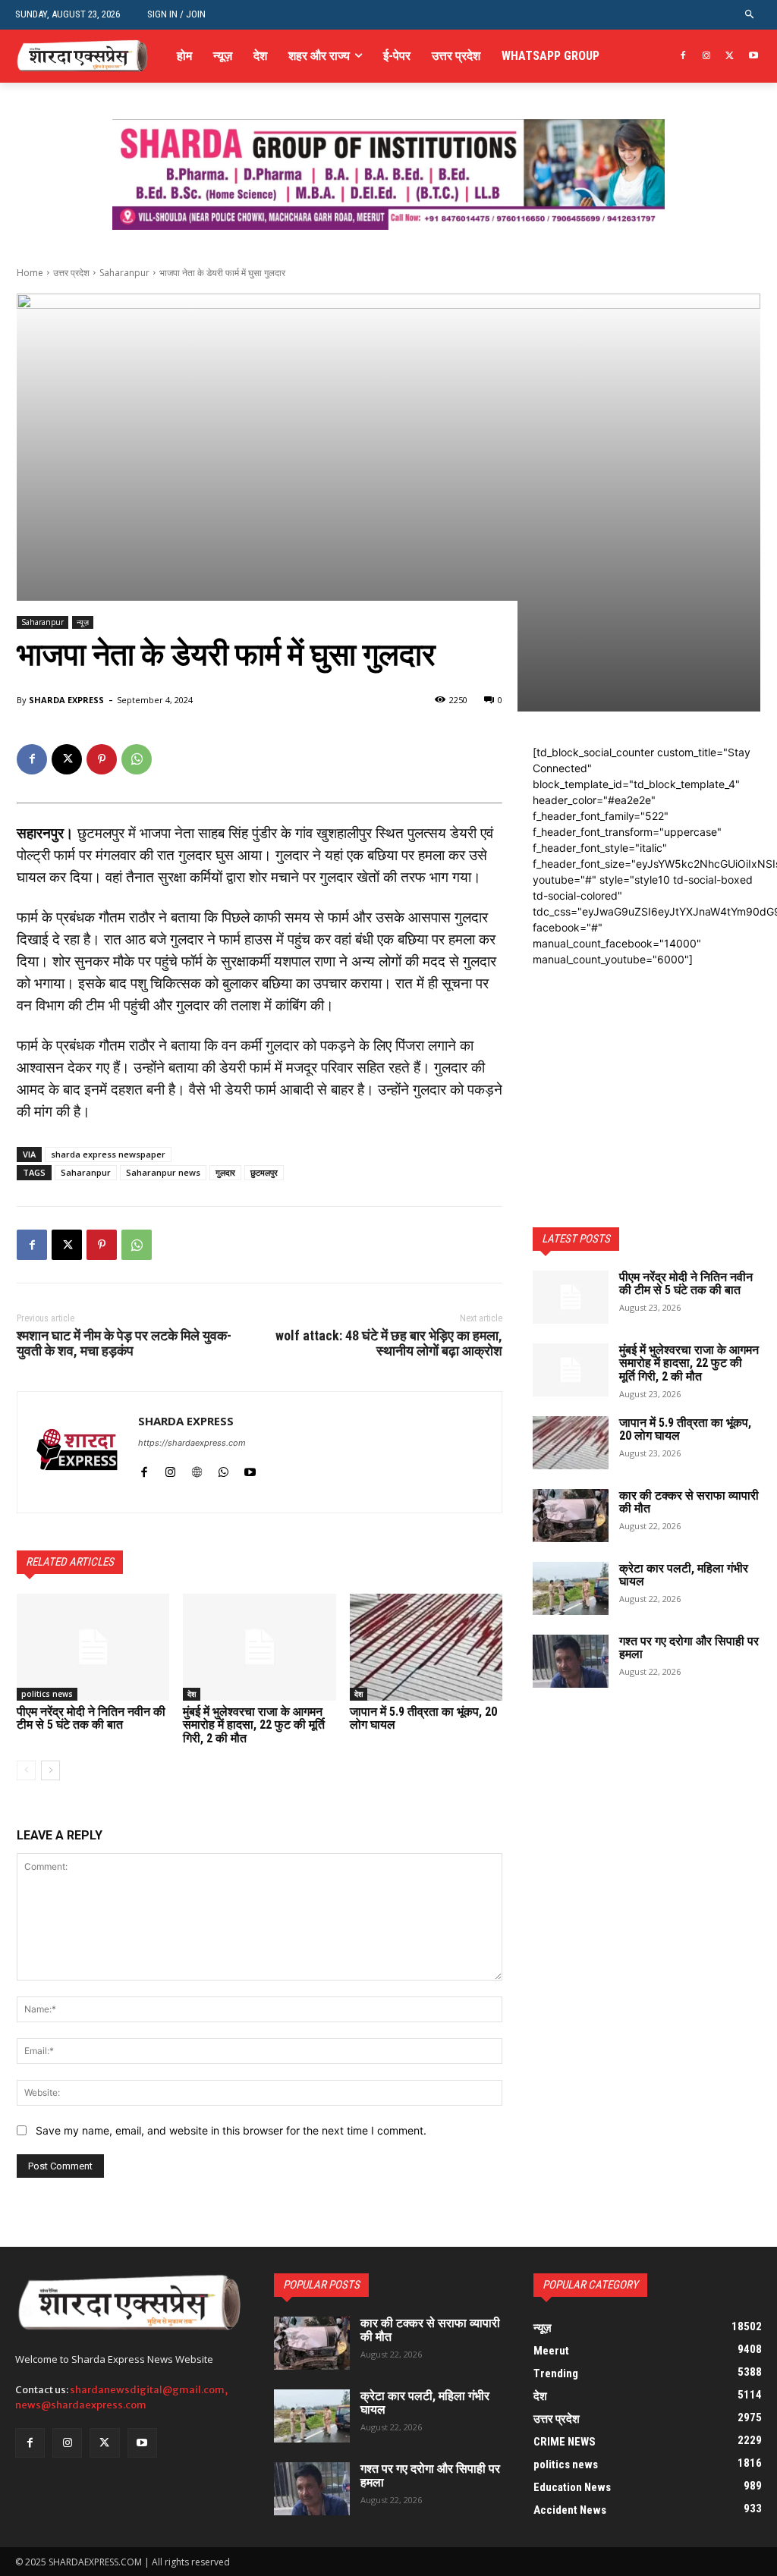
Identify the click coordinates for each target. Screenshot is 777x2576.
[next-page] (50, 1770)
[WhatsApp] (137, 759)
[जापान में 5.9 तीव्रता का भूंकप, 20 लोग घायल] (426, 1647)
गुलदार (225, 1172)
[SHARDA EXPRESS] (78, 1452)
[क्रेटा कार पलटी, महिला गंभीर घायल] (571, 1588)
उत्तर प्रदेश (71, 273)
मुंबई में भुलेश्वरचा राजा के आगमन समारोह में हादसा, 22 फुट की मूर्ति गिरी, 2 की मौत (254, 1725)
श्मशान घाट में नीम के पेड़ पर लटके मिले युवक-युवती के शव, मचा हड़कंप (124, 1343)
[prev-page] (26, 1770)
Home (30, 273)
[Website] (197, 1469)
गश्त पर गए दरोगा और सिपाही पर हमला (689, 1648)
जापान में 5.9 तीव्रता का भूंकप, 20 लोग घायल (423, 1718)
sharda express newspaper (108, 1154)
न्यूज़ (83, 622)
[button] (750, 15)
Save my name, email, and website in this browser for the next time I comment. (231, 2130)
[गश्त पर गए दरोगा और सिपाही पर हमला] (571, 1661)
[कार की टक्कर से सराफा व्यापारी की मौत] (571, 1516)
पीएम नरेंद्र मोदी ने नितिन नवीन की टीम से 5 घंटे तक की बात (91, 1718)
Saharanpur (124, 273)
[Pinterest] (102, 759)
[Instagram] (707, 57)
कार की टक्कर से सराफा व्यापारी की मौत (689, 1502)
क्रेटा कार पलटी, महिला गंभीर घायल (684, 1575)
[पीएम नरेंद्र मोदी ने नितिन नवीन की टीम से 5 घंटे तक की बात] (93, 1647)
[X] (730, 57)
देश (192, 1694)
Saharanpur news (163, 1172)
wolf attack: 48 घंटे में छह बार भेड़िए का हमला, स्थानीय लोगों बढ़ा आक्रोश (389, 1343)
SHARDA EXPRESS (66, 700)
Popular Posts (321, 2285)
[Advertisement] (646, 1062)
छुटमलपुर (264, 1172)
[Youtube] (753, 57)
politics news (47, 1694)
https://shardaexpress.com (192, 1443)
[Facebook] (683, 57)
